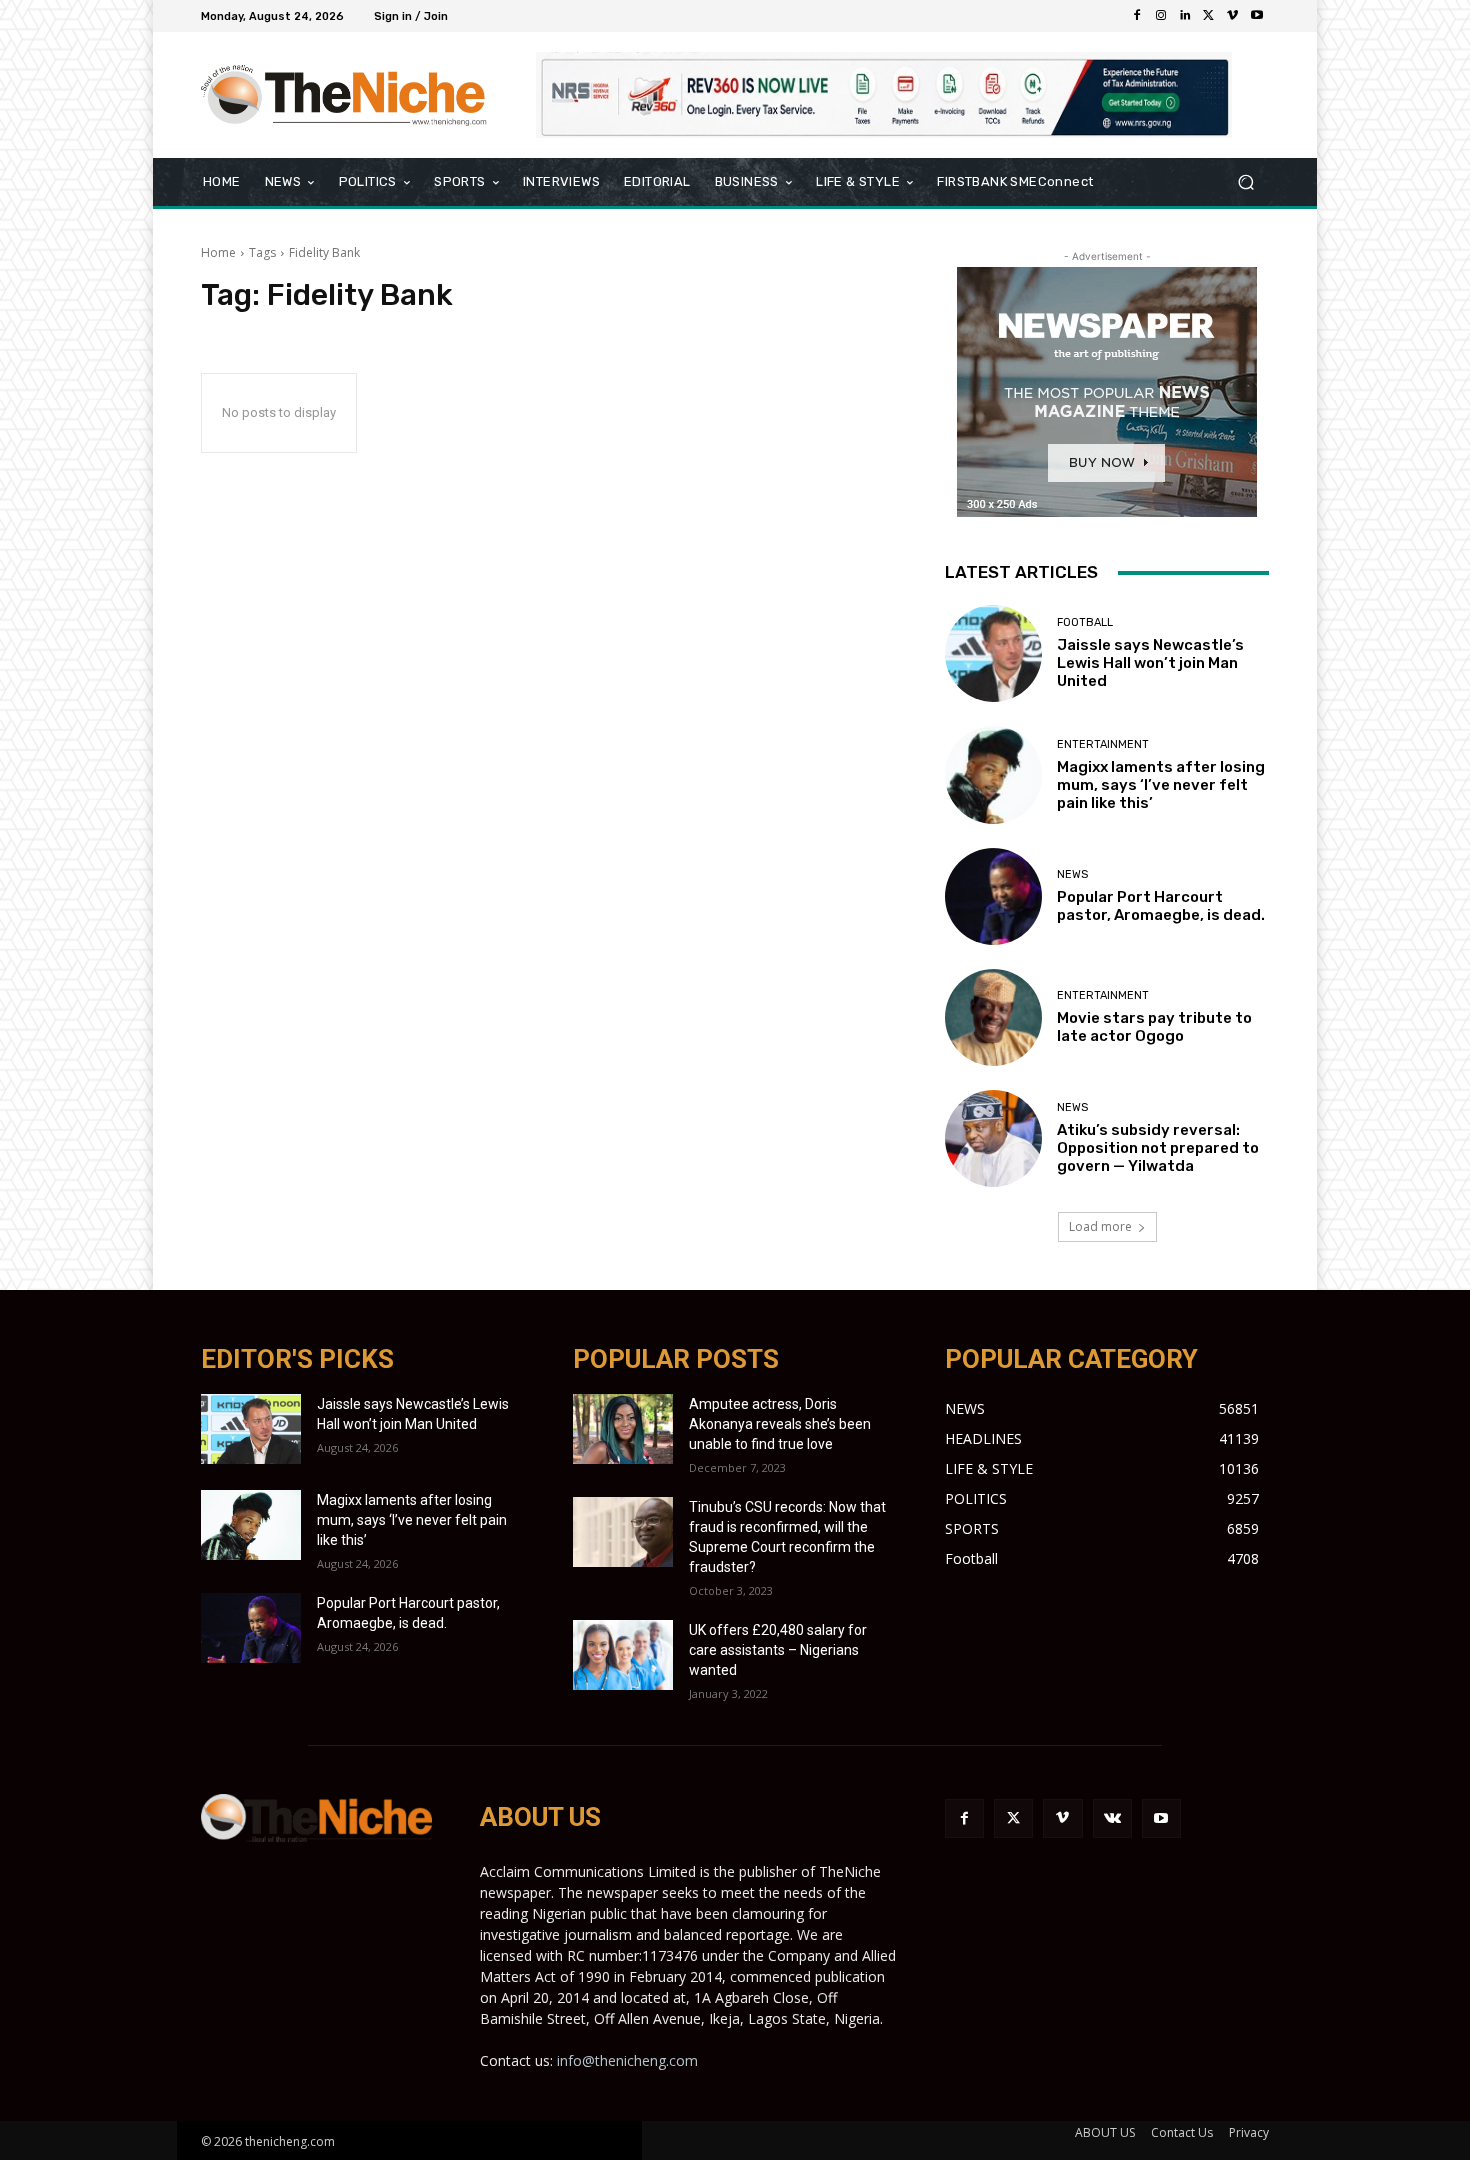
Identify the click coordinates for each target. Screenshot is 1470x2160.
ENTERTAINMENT (1103, 744)
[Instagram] (1161, 16)
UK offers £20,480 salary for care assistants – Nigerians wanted (778, 1650)
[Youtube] (1257, 16)
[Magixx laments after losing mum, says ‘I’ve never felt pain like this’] (993, 774)
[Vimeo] (1233, 16)
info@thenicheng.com (627, 2060)
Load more (1100, 1226)
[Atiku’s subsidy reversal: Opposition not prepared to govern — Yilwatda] (993, 1138)
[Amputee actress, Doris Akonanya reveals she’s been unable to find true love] (623, 1429)
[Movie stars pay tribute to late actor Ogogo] (993, 1017)
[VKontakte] (1112, 1818)
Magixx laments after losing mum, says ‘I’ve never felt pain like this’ (1161, 785)
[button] (1245, 182)
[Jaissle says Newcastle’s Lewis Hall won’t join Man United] (993, 653)
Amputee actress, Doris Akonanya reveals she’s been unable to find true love (780, 1424)
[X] (1209, 16)
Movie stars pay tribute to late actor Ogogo (1154, 1027)
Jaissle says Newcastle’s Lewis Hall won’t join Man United (1150, 663)
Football (1085, 622)
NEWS (1072, 874)
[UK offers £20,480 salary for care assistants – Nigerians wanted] (623, 1655)
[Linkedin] (1185, 16)
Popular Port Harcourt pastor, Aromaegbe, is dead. (1161, 906)
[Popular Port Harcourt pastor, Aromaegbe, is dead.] (993, 896)
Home (218, 252)
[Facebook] (1137, 16)
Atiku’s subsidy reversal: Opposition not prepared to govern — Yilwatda (1158, 1148)
